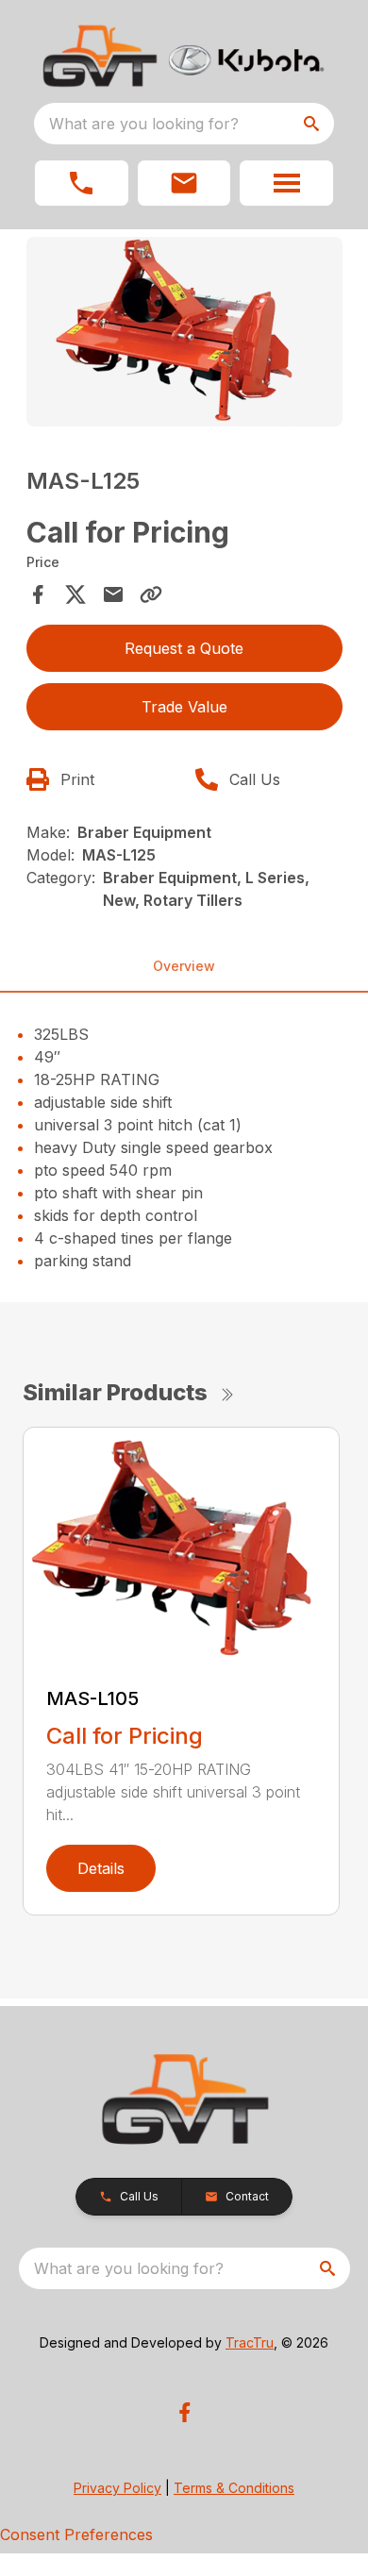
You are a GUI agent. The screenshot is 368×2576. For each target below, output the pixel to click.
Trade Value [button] (184, 707)
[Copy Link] (151, 594)
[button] (82, 183)
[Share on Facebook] (38, 594)
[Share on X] (75, 594)
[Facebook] (184, 2412)
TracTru (250, 2342)
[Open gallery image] (184, 332)
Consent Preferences (76, 2534)
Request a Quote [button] (184, 648)
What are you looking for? (144, 124)
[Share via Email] (113, 594)
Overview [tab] (184, 966)
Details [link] (101, 1868)
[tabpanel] (184, 335)
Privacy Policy (117, 2488)
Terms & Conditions (234, 2488)
